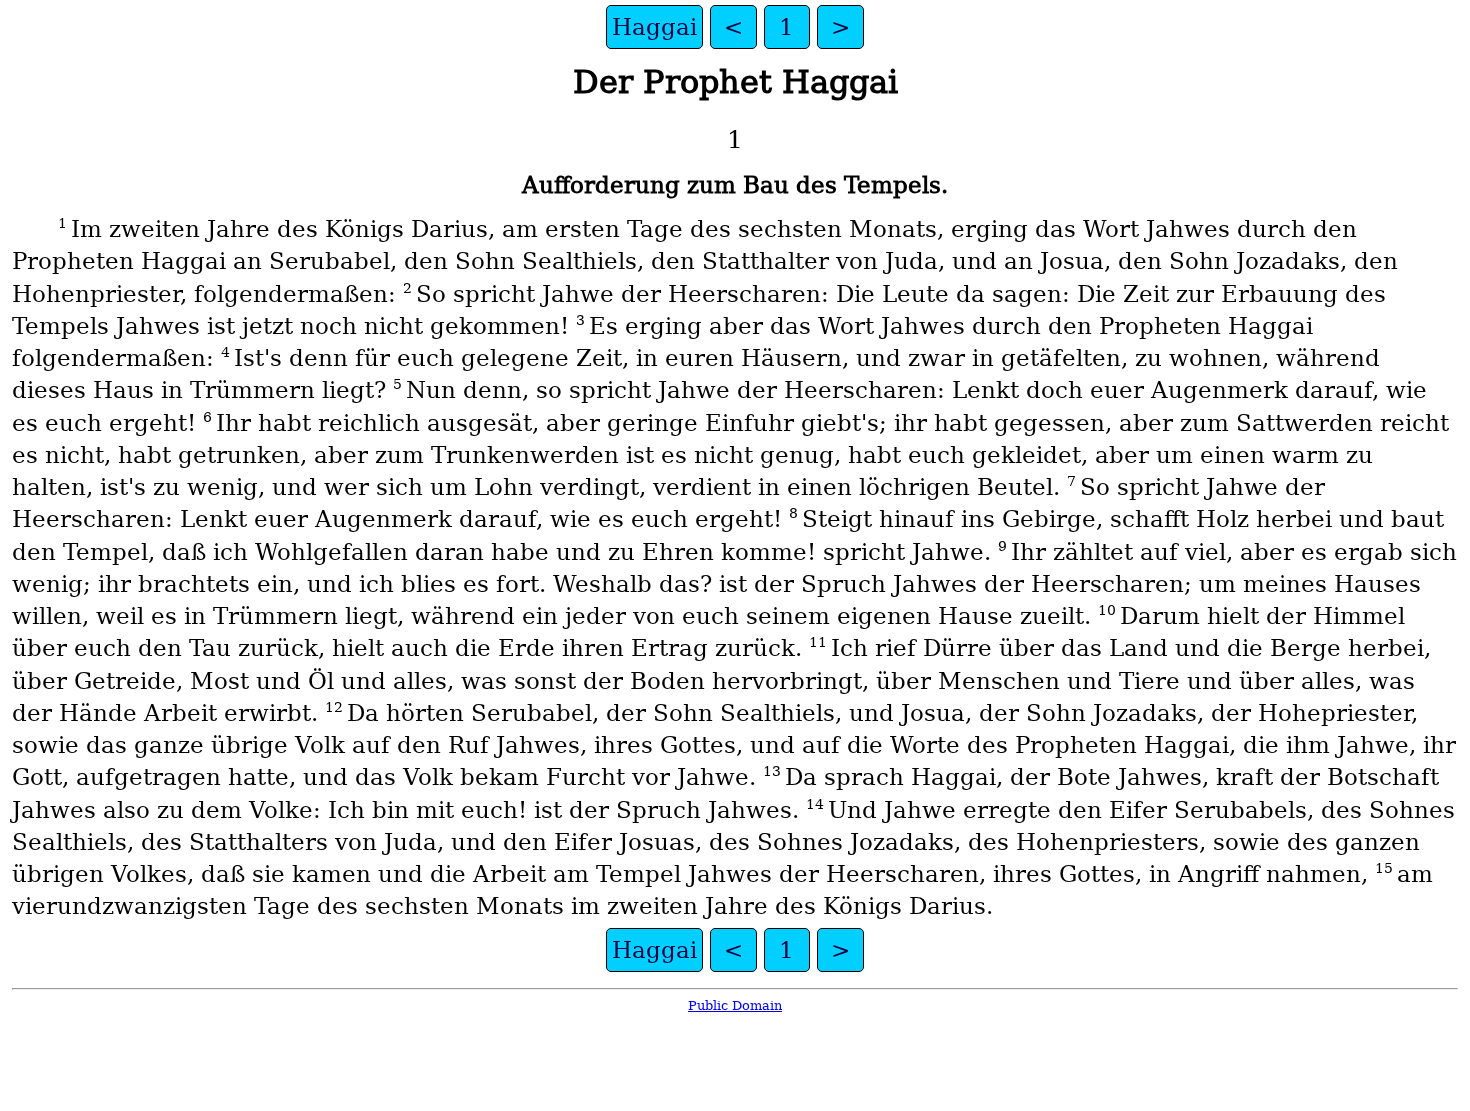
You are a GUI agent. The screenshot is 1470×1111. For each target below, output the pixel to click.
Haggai (654, 27)
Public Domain (735, 1005)
